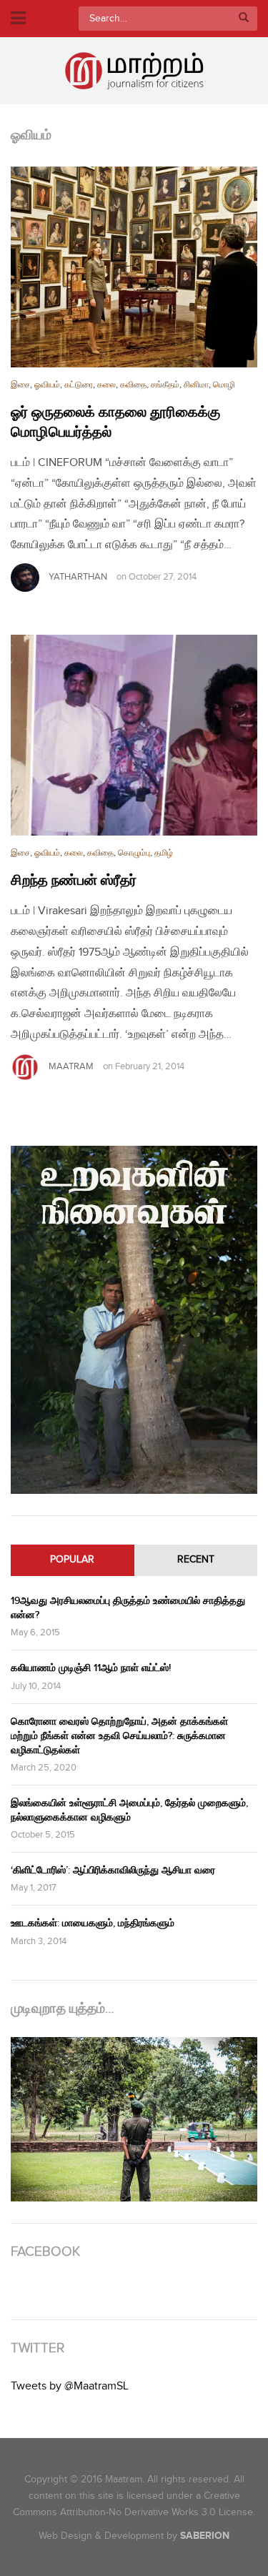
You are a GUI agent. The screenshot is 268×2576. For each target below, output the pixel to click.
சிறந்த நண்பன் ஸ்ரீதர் (74, 881)
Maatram (71, 1066)
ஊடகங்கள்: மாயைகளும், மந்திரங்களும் (93, 1923)
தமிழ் (164, 853)
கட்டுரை (79, 385)
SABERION (205, 2536)
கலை (106, 385)
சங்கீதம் (165, 385)
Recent (196, 1560)
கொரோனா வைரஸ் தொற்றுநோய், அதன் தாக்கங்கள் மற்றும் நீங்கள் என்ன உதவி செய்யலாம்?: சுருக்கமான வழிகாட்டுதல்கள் (119, 1736)
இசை (20, 385)
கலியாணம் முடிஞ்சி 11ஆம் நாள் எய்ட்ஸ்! (91, 1668)
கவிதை (133, 385)
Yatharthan (78, 577)
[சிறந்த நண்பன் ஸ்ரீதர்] (134, 735)
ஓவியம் (47, 385)
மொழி (224, 385)
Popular (72, 1560)
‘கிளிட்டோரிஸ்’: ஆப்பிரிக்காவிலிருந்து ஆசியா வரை (113, 1870)
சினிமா (196, 385)
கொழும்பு (134, 853)
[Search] (244, 19)
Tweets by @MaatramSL (70, 2386)
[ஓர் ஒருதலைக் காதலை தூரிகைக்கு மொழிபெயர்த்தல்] (134, 267)
